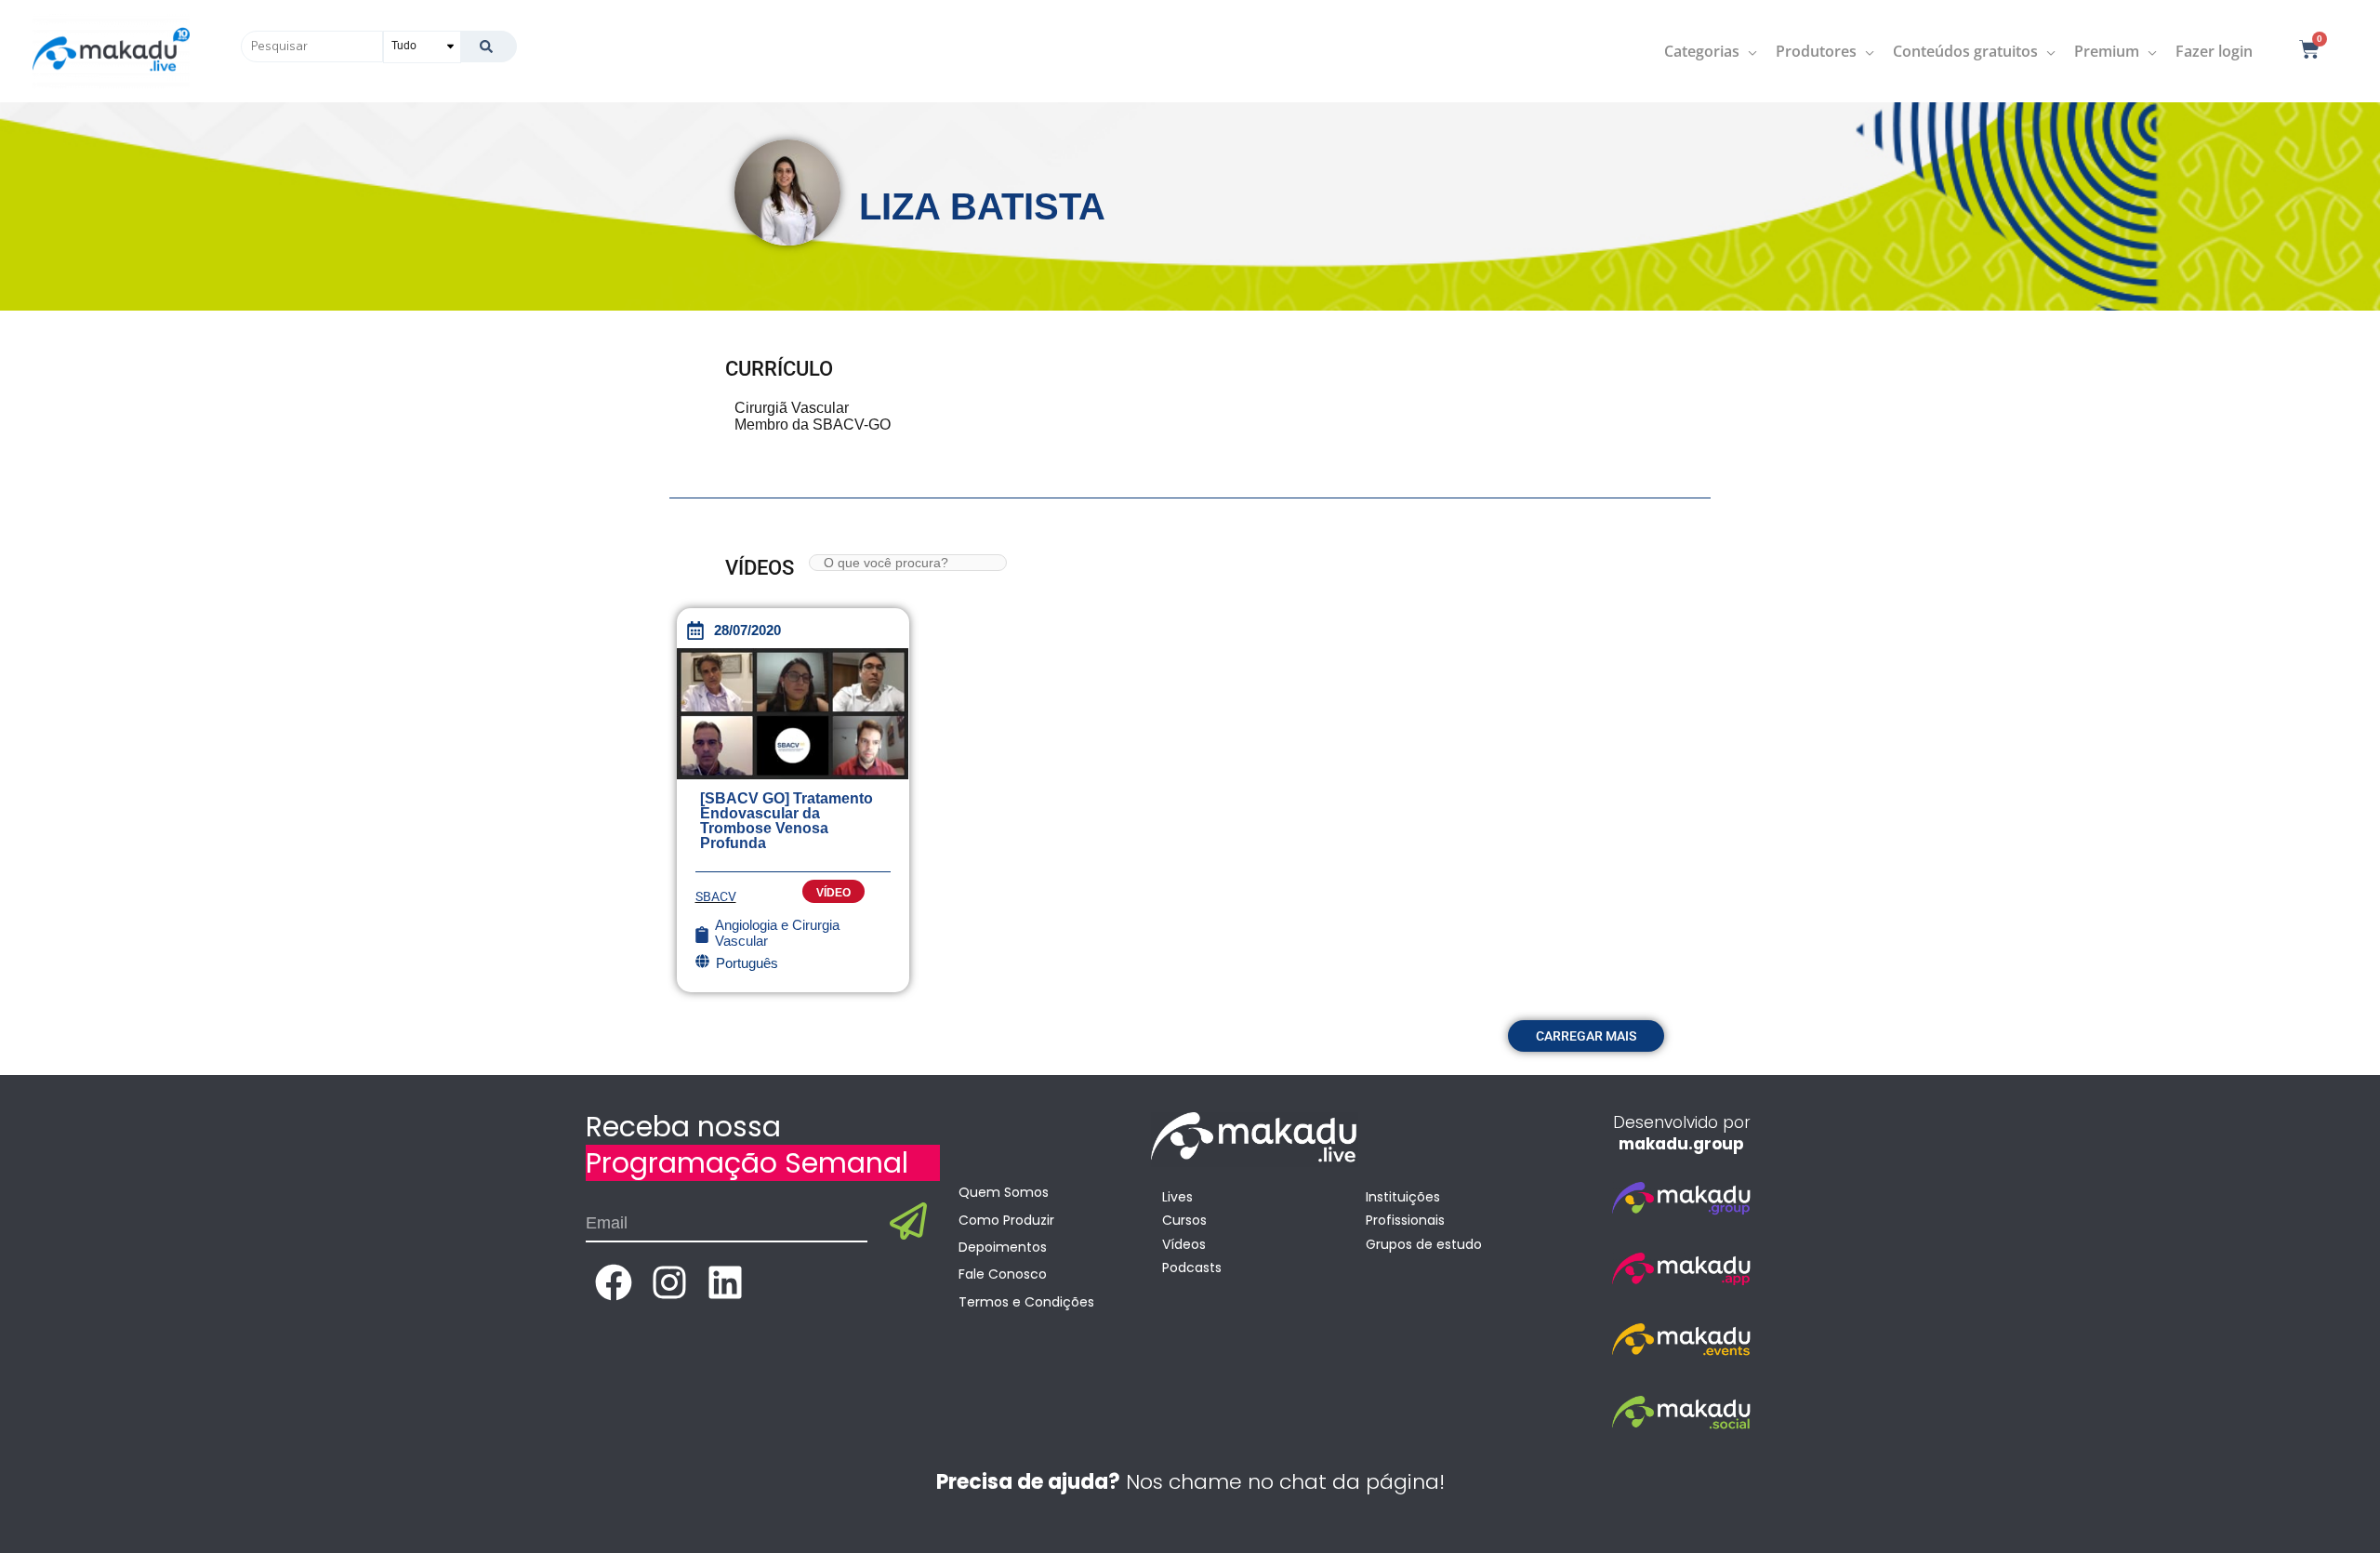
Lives (1177, 1197)
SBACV (716, 896)
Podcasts (1192, 1268)
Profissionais (1405, 1220)
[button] (1586, 1036)
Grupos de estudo (1424, 1244)
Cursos (1184, 1220)
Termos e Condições (1026, 1302)
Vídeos (1184, 1244)
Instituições (1403, 1197)
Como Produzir (1006, 1220)
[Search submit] (489, 46)
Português (747, 963)
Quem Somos (1004, 1192)
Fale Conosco (1003, 1274)
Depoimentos (1003, 1247)
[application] (1748, 51)
